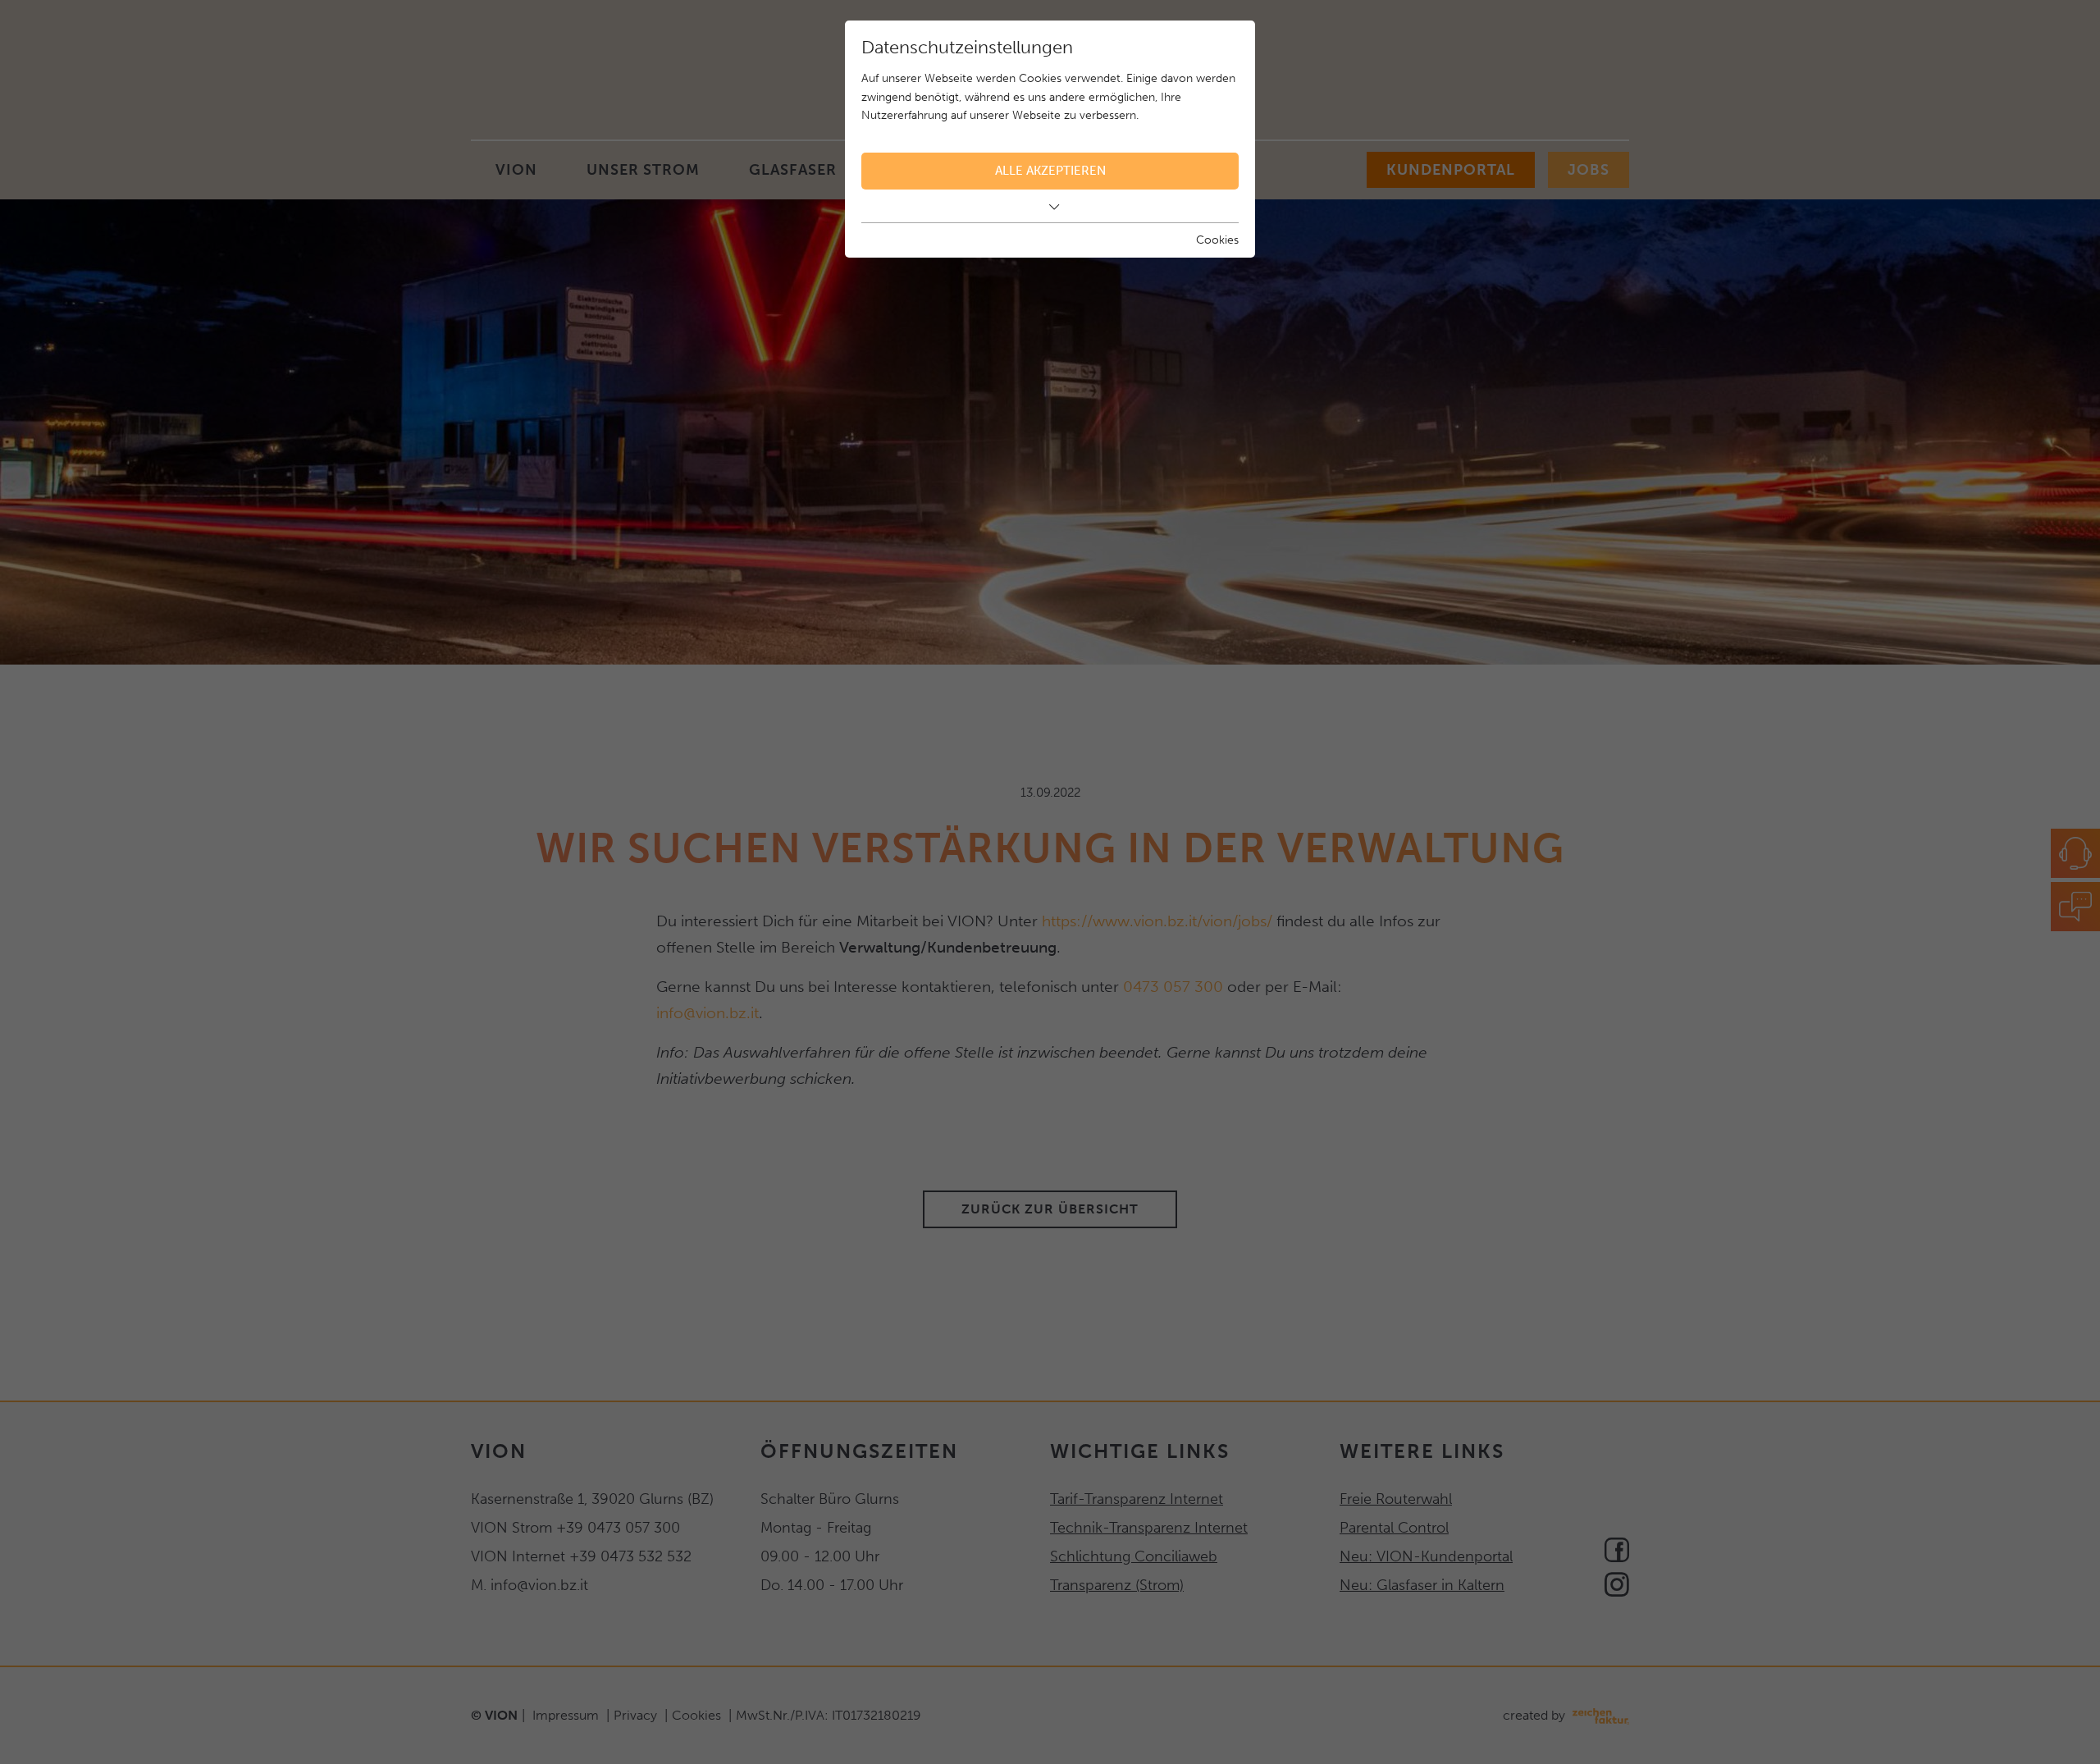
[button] (1050, 207)
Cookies (1217, 240)
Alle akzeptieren (1050, 171)
